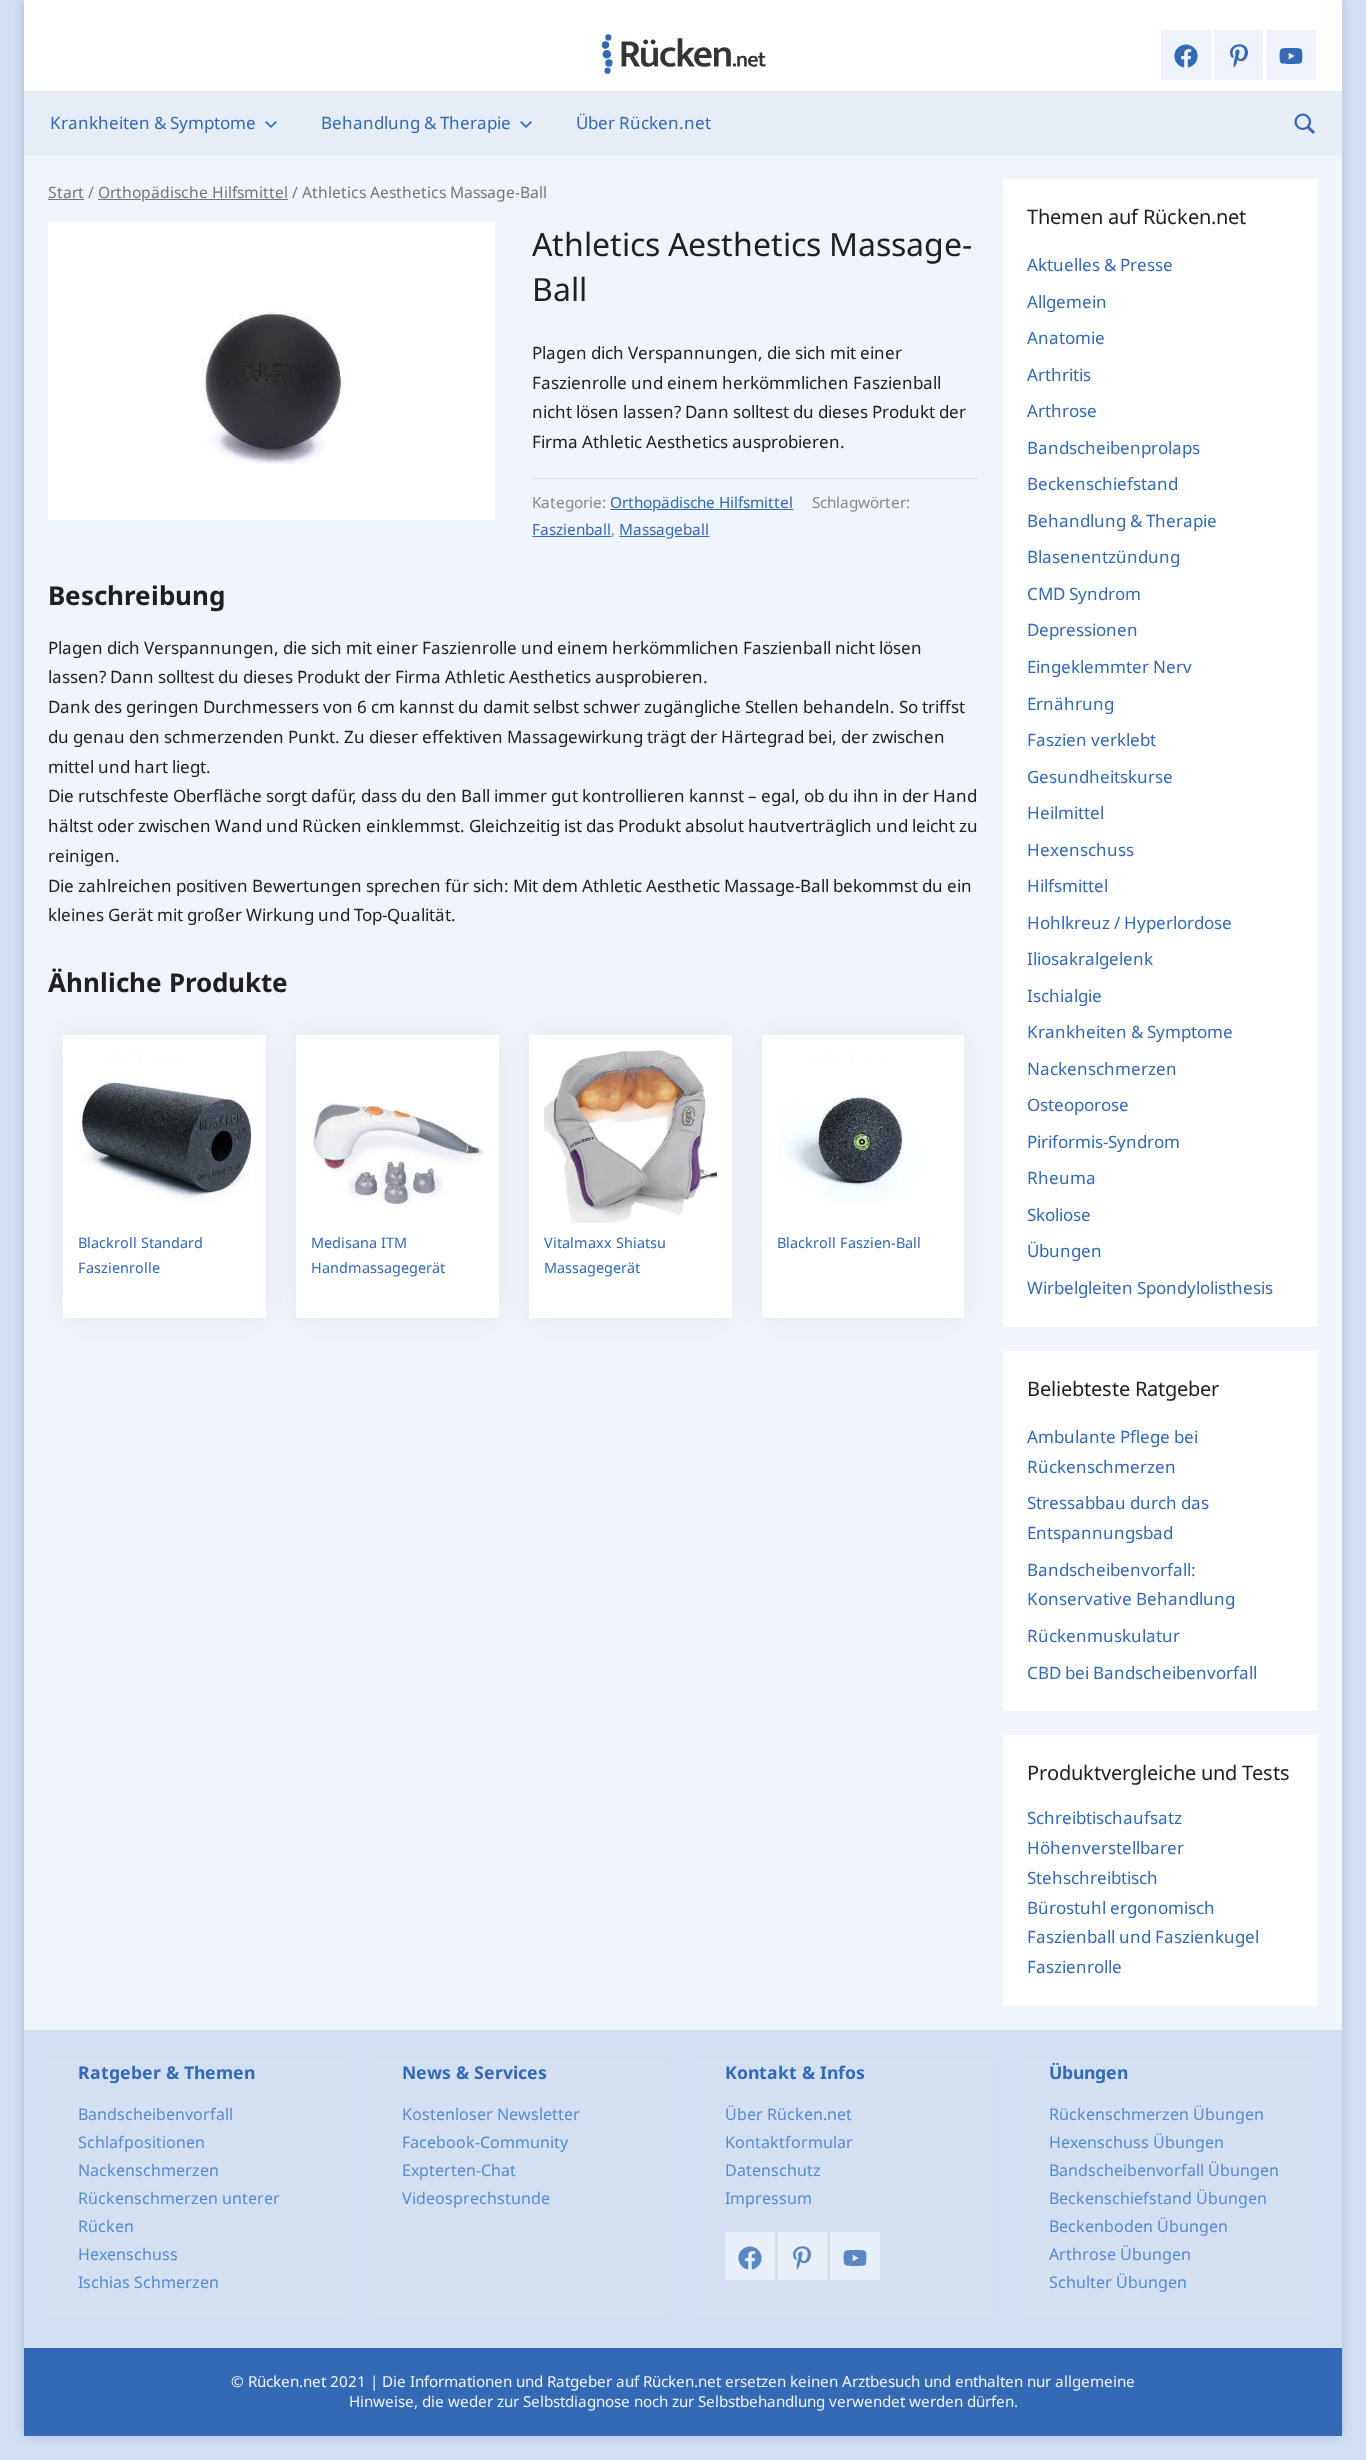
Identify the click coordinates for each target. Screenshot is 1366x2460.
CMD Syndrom (1084, 593)
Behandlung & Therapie (416, 122)
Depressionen (1082, 629)
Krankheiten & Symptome (153, 122)
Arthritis (1059, 374)
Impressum (768, 2198)
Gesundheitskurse (1100, 776)
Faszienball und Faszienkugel (1143, 1936)
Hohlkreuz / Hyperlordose (1129, 922)
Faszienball (571, 529)
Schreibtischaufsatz (1104, 1817)
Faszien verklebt (1091, 739)
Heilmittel (1065, 812)
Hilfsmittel (1067, 885)
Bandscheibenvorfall (155, 2114)
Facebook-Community (485, 2142)
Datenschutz (773, 2170)
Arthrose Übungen (1120, 2254)
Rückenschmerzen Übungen (1156, 2114)
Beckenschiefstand (1102, 483)
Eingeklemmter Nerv (1109, 666)
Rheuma (1061, 1177)
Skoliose (1059, 1214)
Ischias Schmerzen (148, 2282)
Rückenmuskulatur (1103, 1635)
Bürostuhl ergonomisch (1121, 1907)
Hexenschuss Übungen (1136, 2142)
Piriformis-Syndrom (1103, 1141)
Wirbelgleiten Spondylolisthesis (1150, 1287)
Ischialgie (1064, 995)
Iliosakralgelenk (1090, 958)
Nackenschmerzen (1102, 1068)
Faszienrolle (1074, 1966)
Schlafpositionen (141, 2142)
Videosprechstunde (476, 2198)
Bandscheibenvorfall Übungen (1164, 2170)
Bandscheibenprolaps (1113, 447)
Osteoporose (1078, 1104)
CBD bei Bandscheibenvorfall (1142, 1672)
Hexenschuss (1080, 849)
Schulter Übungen (1118, 2282)
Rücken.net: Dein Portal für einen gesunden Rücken (683, 54)
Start (66, 192)
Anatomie (1066, 337)
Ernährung (1070, 703)
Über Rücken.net (643, 122)
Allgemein (1067, 301)
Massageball (664, 529)
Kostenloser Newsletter (491, 2114)
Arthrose (1062, 410)
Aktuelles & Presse (1100, 264)
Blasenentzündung (1103, 556)
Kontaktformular (789, 2142)
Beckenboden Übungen (1138, 2226)
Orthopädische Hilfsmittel (193, 192)
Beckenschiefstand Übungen (1158, 2198)
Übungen (1064, 1250)
